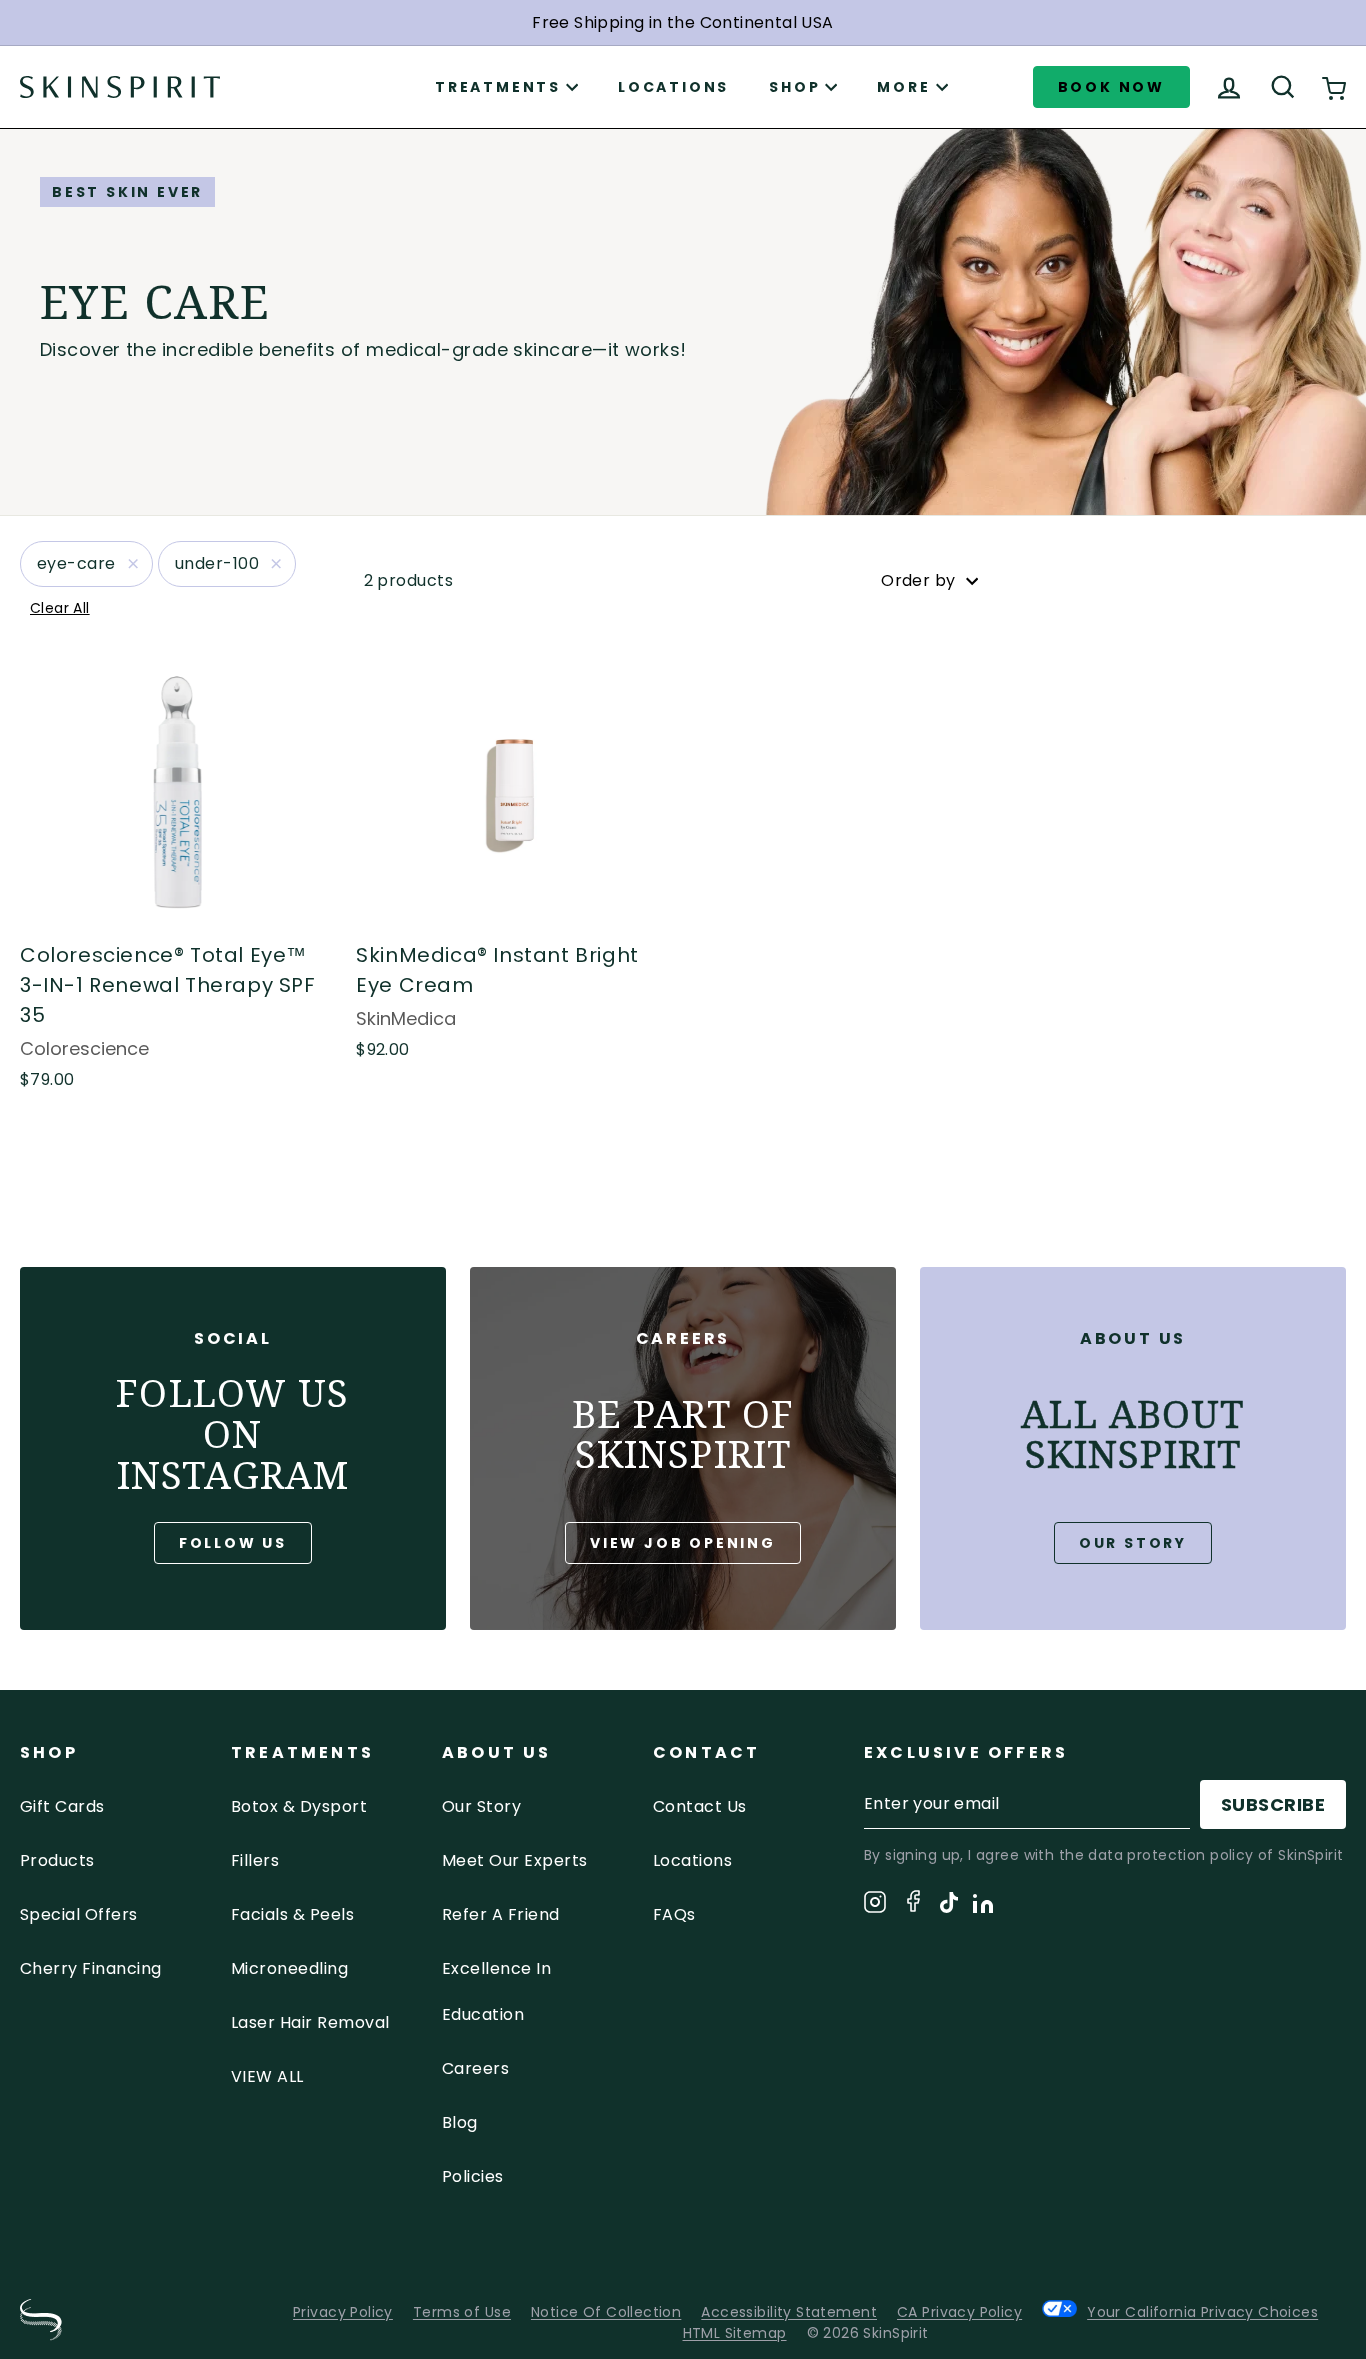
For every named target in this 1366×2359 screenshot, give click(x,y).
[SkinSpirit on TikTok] (949, 1906)
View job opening (683, 1543)
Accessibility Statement (789, 2312)
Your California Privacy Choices (1202, 2311)
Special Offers (79, 1914)
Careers (475, 2068)
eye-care (76, 563)
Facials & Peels (292, 1914)
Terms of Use (462, 2312)
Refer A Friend (501, 1914)
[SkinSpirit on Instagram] (875, 1905)
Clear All (60, 608)
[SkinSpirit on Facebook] (913, 1904)
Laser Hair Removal (310, 2022)
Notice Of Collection (606, 2312)
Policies (473, 2176)
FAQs (674, 1914)
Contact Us (700, 1806)
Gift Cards (62, 1806)
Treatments (498, 87)
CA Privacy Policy (959, 2312)
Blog (460, 2122)
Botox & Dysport (299, 1806)
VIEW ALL (267, 2076)
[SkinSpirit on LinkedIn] (983, 1907)
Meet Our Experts (515, 1860)
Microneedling (289, 1968)
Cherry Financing (91, 1968)
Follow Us (233, 1543)
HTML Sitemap (735, 2333)
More (903, 87)
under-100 (217, 563)
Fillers (255, 1860)
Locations (673, 87)
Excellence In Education (496, 1991)
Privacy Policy (343, 2312)
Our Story (1133, 1543)
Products (57, 1860)
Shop (794, 87)
